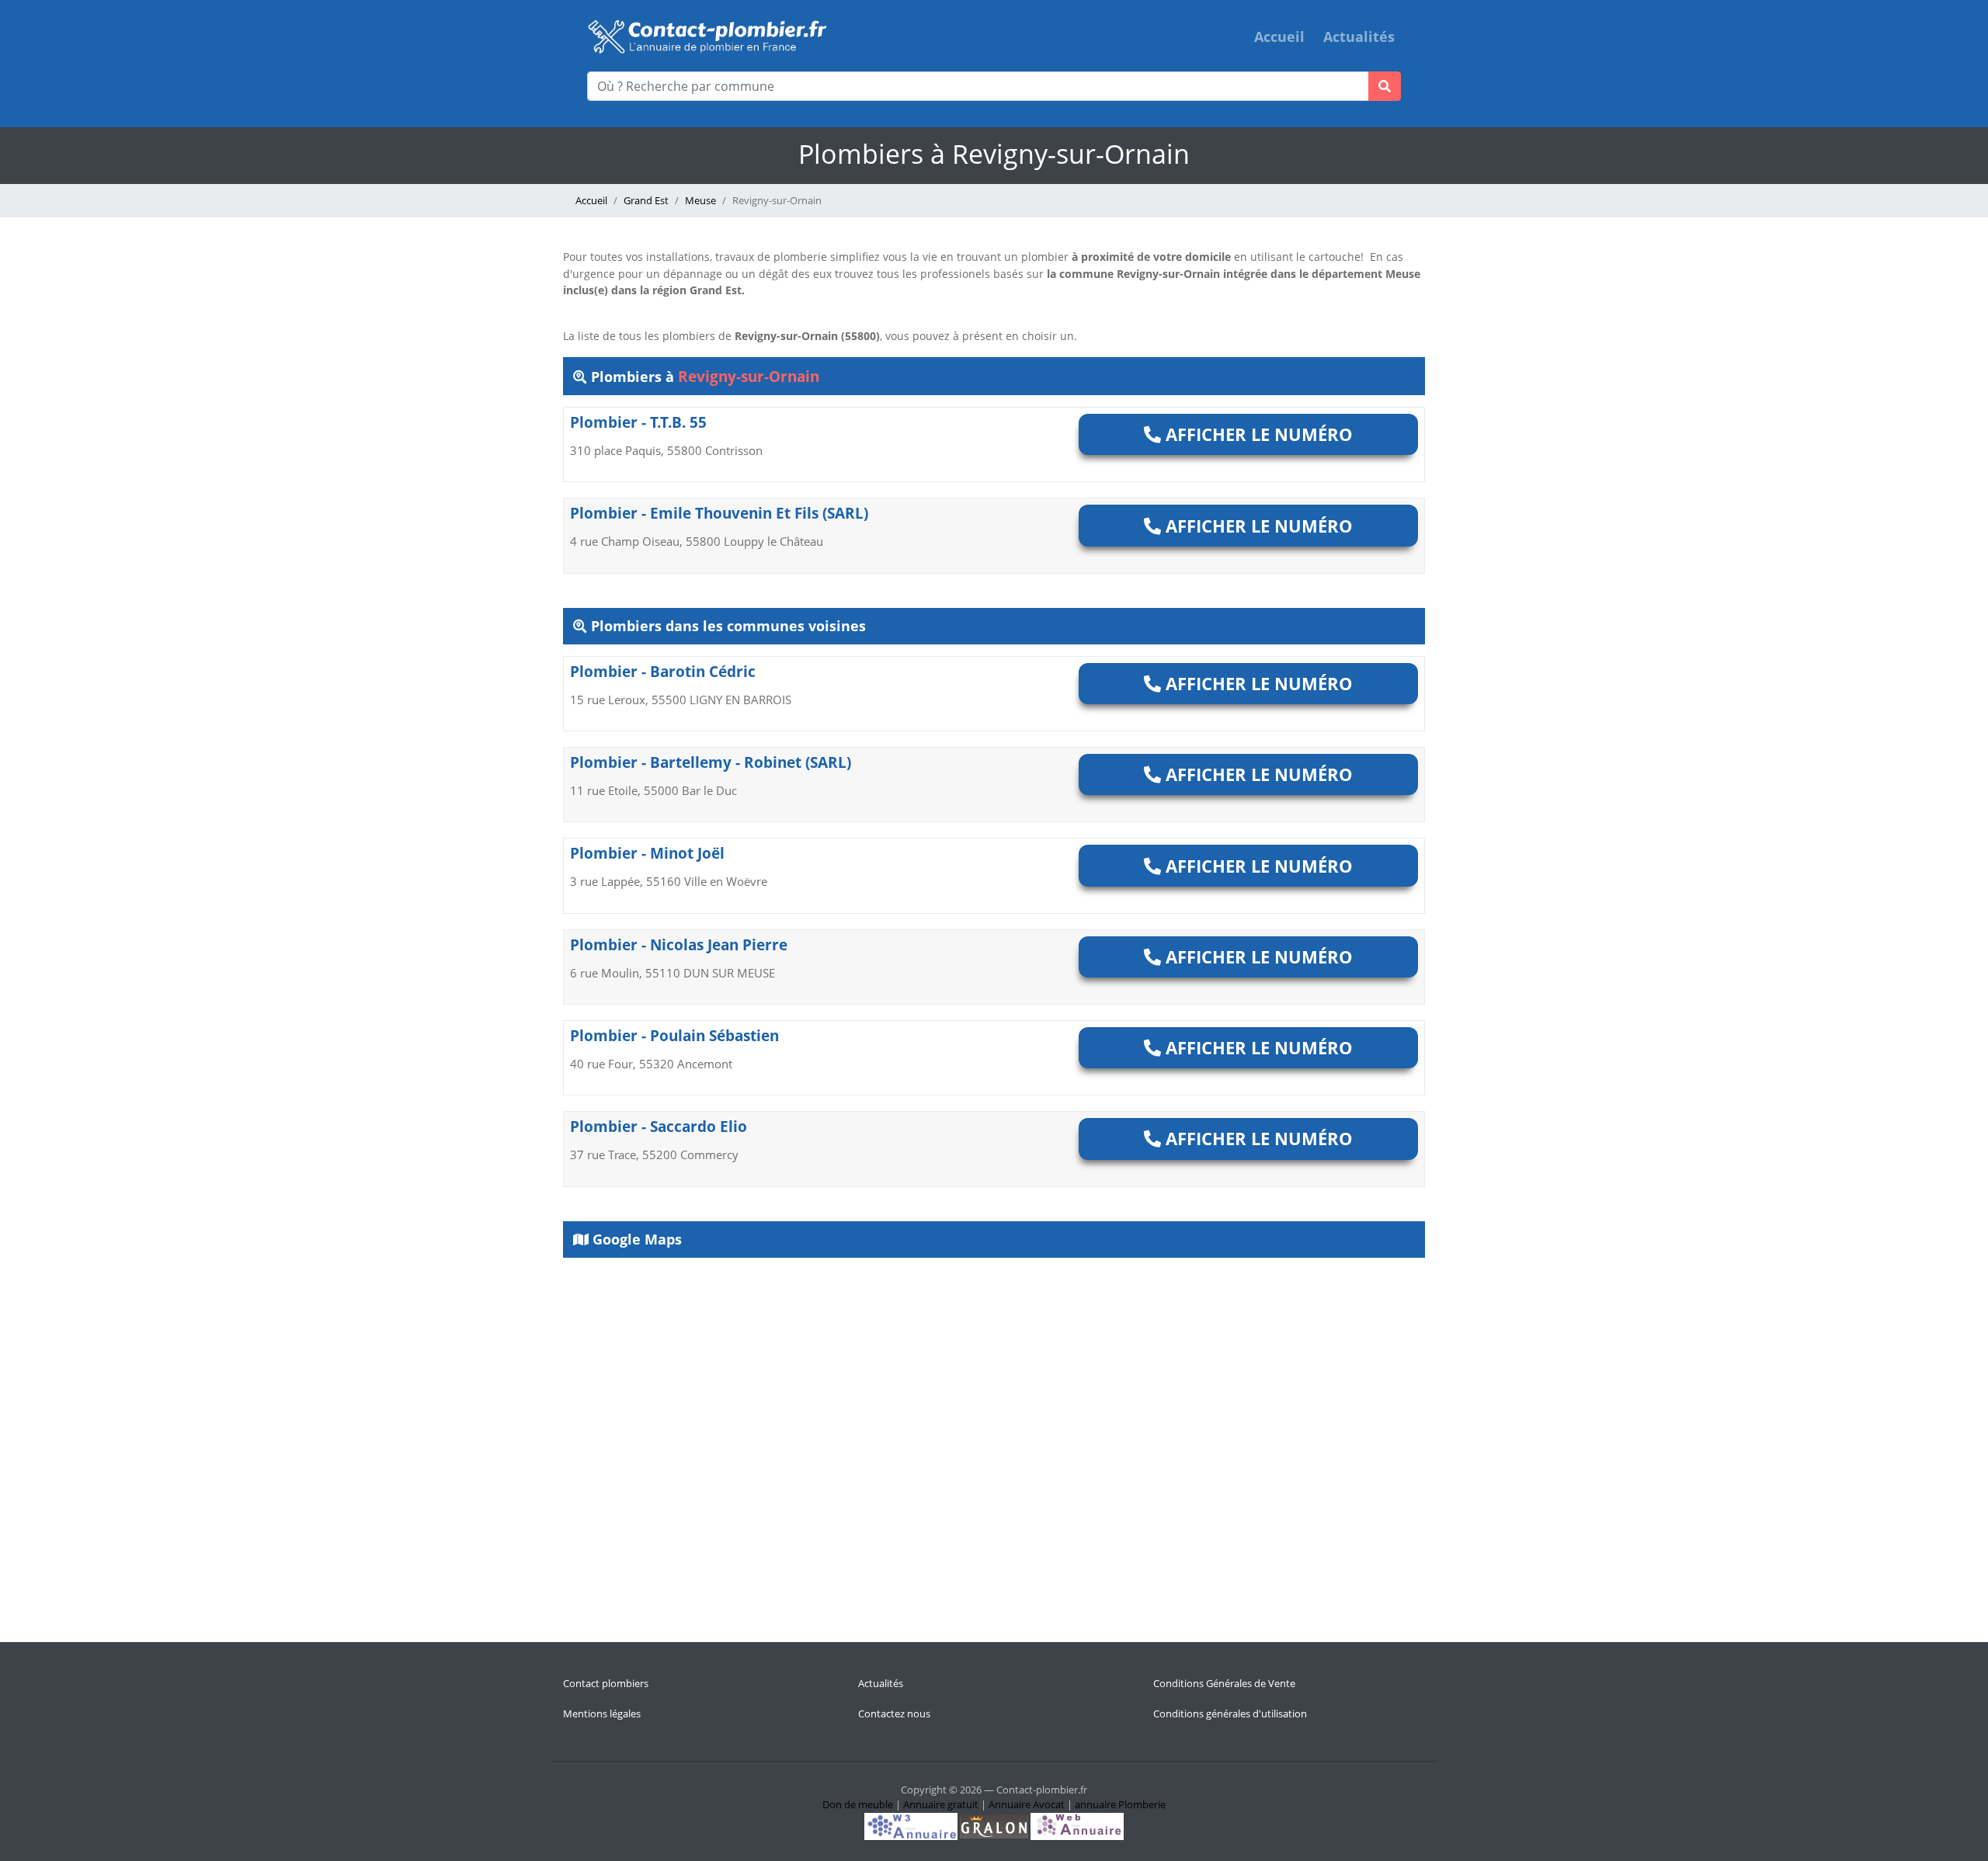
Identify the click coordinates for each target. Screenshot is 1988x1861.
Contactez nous (894, 1713)
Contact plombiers (606, 1683)
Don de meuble (858, 1804)
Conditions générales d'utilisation (1230, 1713)
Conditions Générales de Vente (1224, 1683)
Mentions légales (602, 1713)
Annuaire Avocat (1027, 1804)
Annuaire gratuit (941, 1804)
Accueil (1279, 36)
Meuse (700, 200)
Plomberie (1142, 1804)
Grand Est (646, 200)
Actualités (1359, 36)
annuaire (1095, 1804)
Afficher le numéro (1257, 434)
